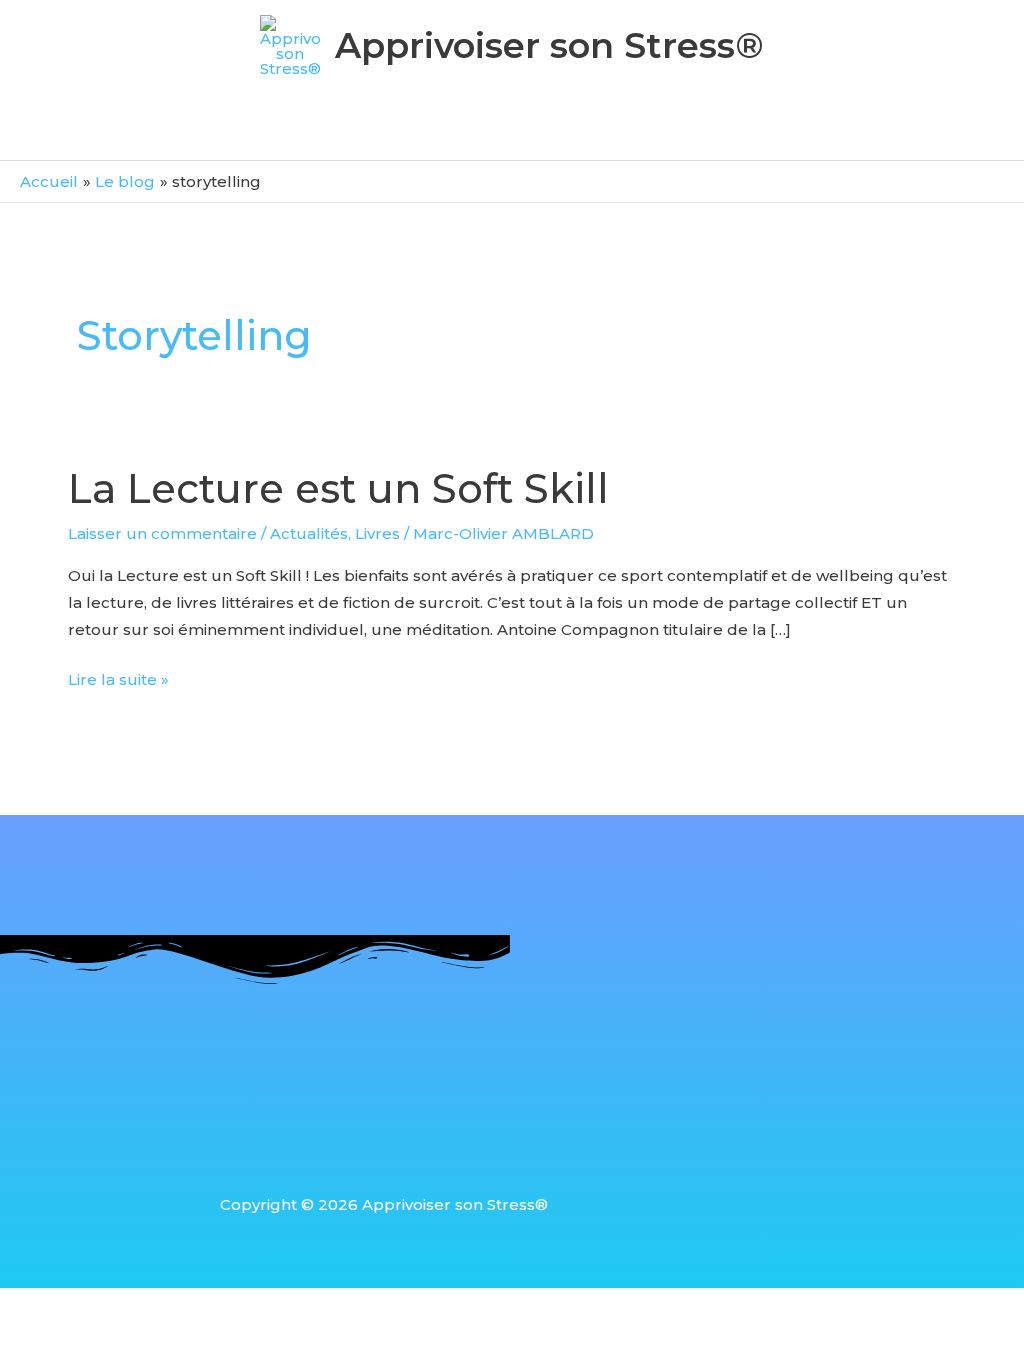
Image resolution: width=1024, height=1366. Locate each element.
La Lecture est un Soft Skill (338, 488)
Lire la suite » (118, 677)
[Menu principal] (512, 133)
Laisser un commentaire (162, 533)
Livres (377, 533)
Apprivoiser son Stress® (549, 45)
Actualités (309, 533)
